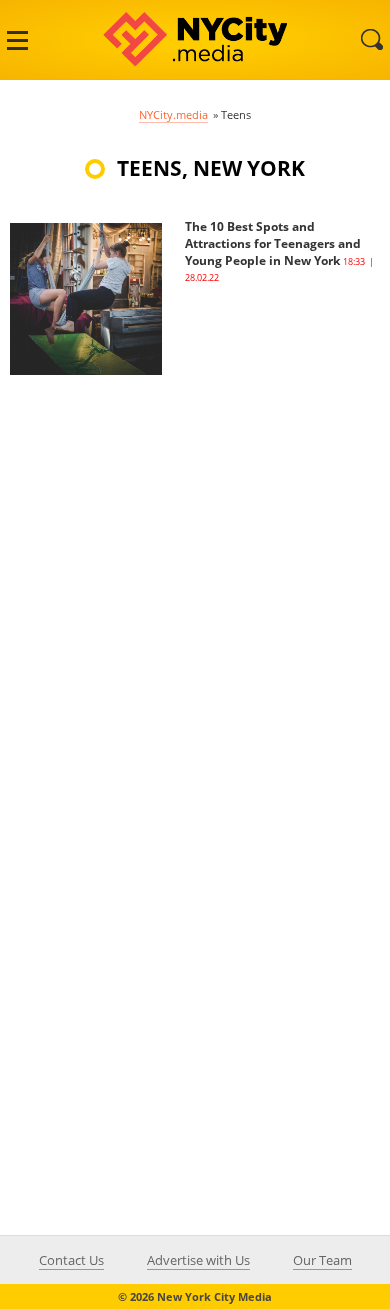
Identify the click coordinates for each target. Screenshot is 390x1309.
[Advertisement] (195, 570)
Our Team (322, 1260)
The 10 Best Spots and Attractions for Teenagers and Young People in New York (273, 243)
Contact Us (71, 1260)
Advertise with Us (198, 1260)
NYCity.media (173, 114)
